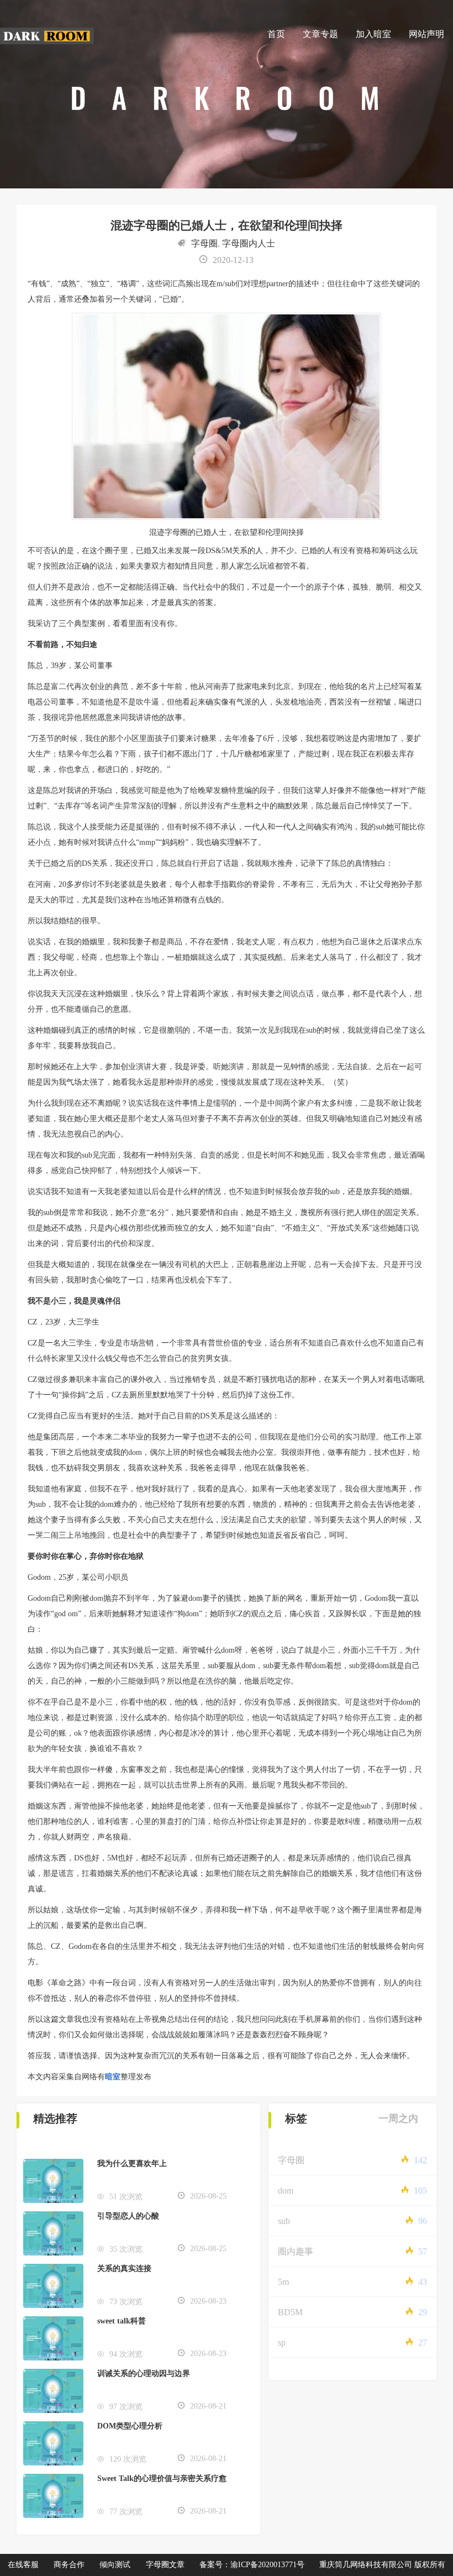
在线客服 (23, 2565)
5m (283, 2282)
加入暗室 (373, 34)
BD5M (290, 2312)
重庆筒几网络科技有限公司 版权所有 (382, 2565)
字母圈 (204, 243)
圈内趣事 (296, 2251)
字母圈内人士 (249, 243)
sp (282, 2343)
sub (284, 2221)
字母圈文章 (165, 2565)
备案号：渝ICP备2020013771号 (252, 2565)
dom (286, 2191)
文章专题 (320, 34)
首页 (276, 34)
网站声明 (426, 34)
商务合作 (69, 2565)
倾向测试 (115, 2565)
